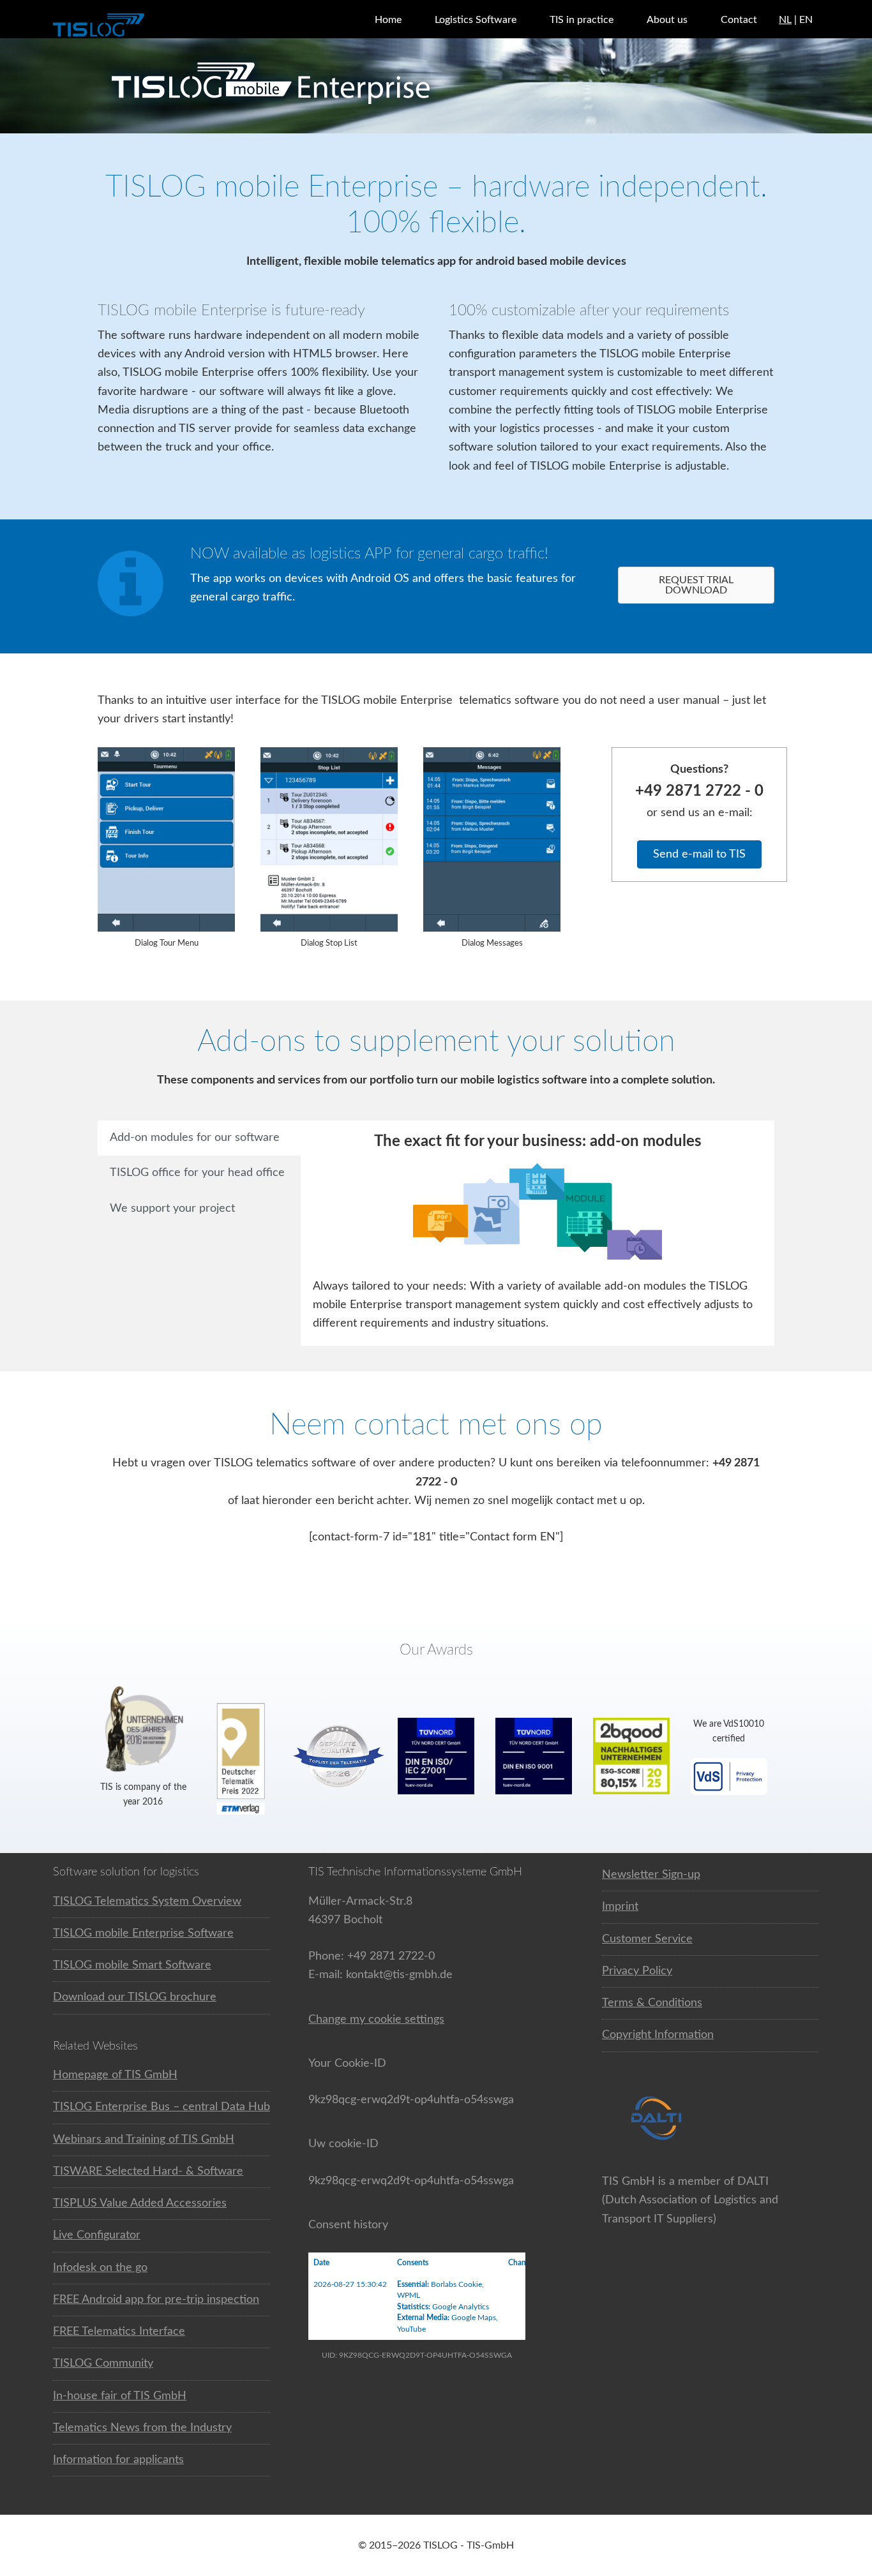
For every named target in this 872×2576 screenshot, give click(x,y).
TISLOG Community (103, 2364)
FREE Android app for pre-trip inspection (156, 2300)
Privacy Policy (637, 1971)
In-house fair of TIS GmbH (120, 2396)
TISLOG (130, 26)
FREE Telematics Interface (119, 2332)
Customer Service (647, 1939)
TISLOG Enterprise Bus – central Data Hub (162, 2107)
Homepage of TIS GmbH (115, 2075)
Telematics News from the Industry (142, 2428)
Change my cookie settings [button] (376, 2020)
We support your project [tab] (172, 1209)
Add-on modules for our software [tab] (195, 1138)
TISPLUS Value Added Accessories (140, 2203)
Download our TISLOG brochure (135, 1997)
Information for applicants (118, 2460)
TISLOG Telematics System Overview (147, 1902)
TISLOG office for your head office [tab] (197, 1173)
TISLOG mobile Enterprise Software (143, 1933)
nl (785, 20)
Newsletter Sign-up (651, 1875)
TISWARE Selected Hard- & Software (148, 2171)
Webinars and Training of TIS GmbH (144, 2140)
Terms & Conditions (652, 2003)
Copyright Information (658, 2035)
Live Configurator (97, 2235)
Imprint (620, 1907)
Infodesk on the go (100, 2268)
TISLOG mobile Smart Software (132, 1965)
